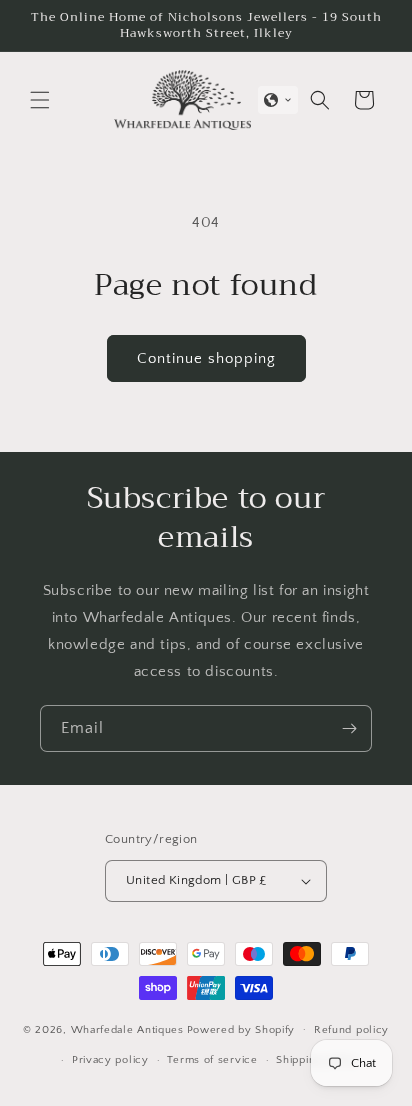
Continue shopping (206, 358)
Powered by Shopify (241, 1029)
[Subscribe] (349, 728)
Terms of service (212, 1060)
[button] (40, 100)
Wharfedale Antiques (127, 1029)
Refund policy (351, 1030)
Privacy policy (110, 1060)
